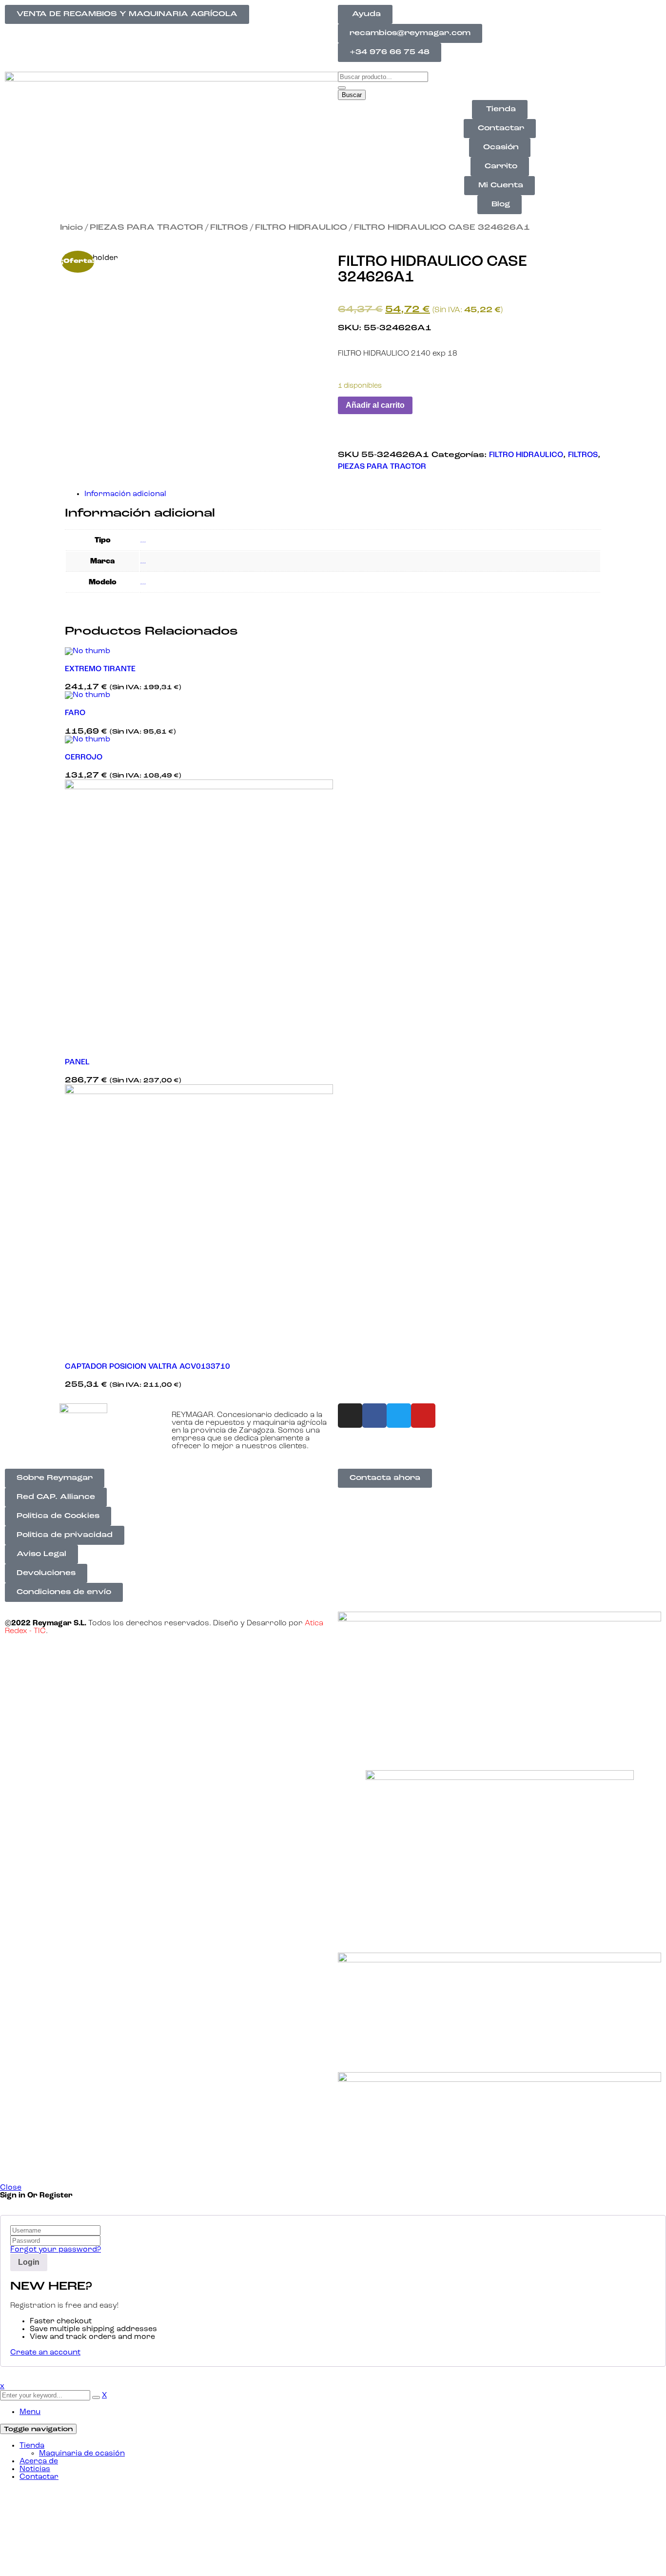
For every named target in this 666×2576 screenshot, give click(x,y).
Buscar (352, 95)
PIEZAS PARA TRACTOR (147, 228)
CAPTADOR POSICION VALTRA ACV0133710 (147, 1367)
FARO (75, 713)
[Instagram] (350, 1416)
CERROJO (84, 758)
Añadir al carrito (375, 405)
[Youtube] (423, 1416)
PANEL (77, 1062)
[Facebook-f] (374, 1416)
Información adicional (125, 494)
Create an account (45, 2353)
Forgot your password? (56, 2250)
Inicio (71, 228)
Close (11, 2188)
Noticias (35, 2469)
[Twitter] (399, 1416)
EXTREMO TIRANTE (100, 669)
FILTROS (229, 228)
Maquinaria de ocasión (82, 2454)
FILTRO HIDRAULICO (301, 228)
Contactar (39, 2477)
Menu (30, 2412)
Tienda (32, 2446)
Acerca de (39, 2461)
